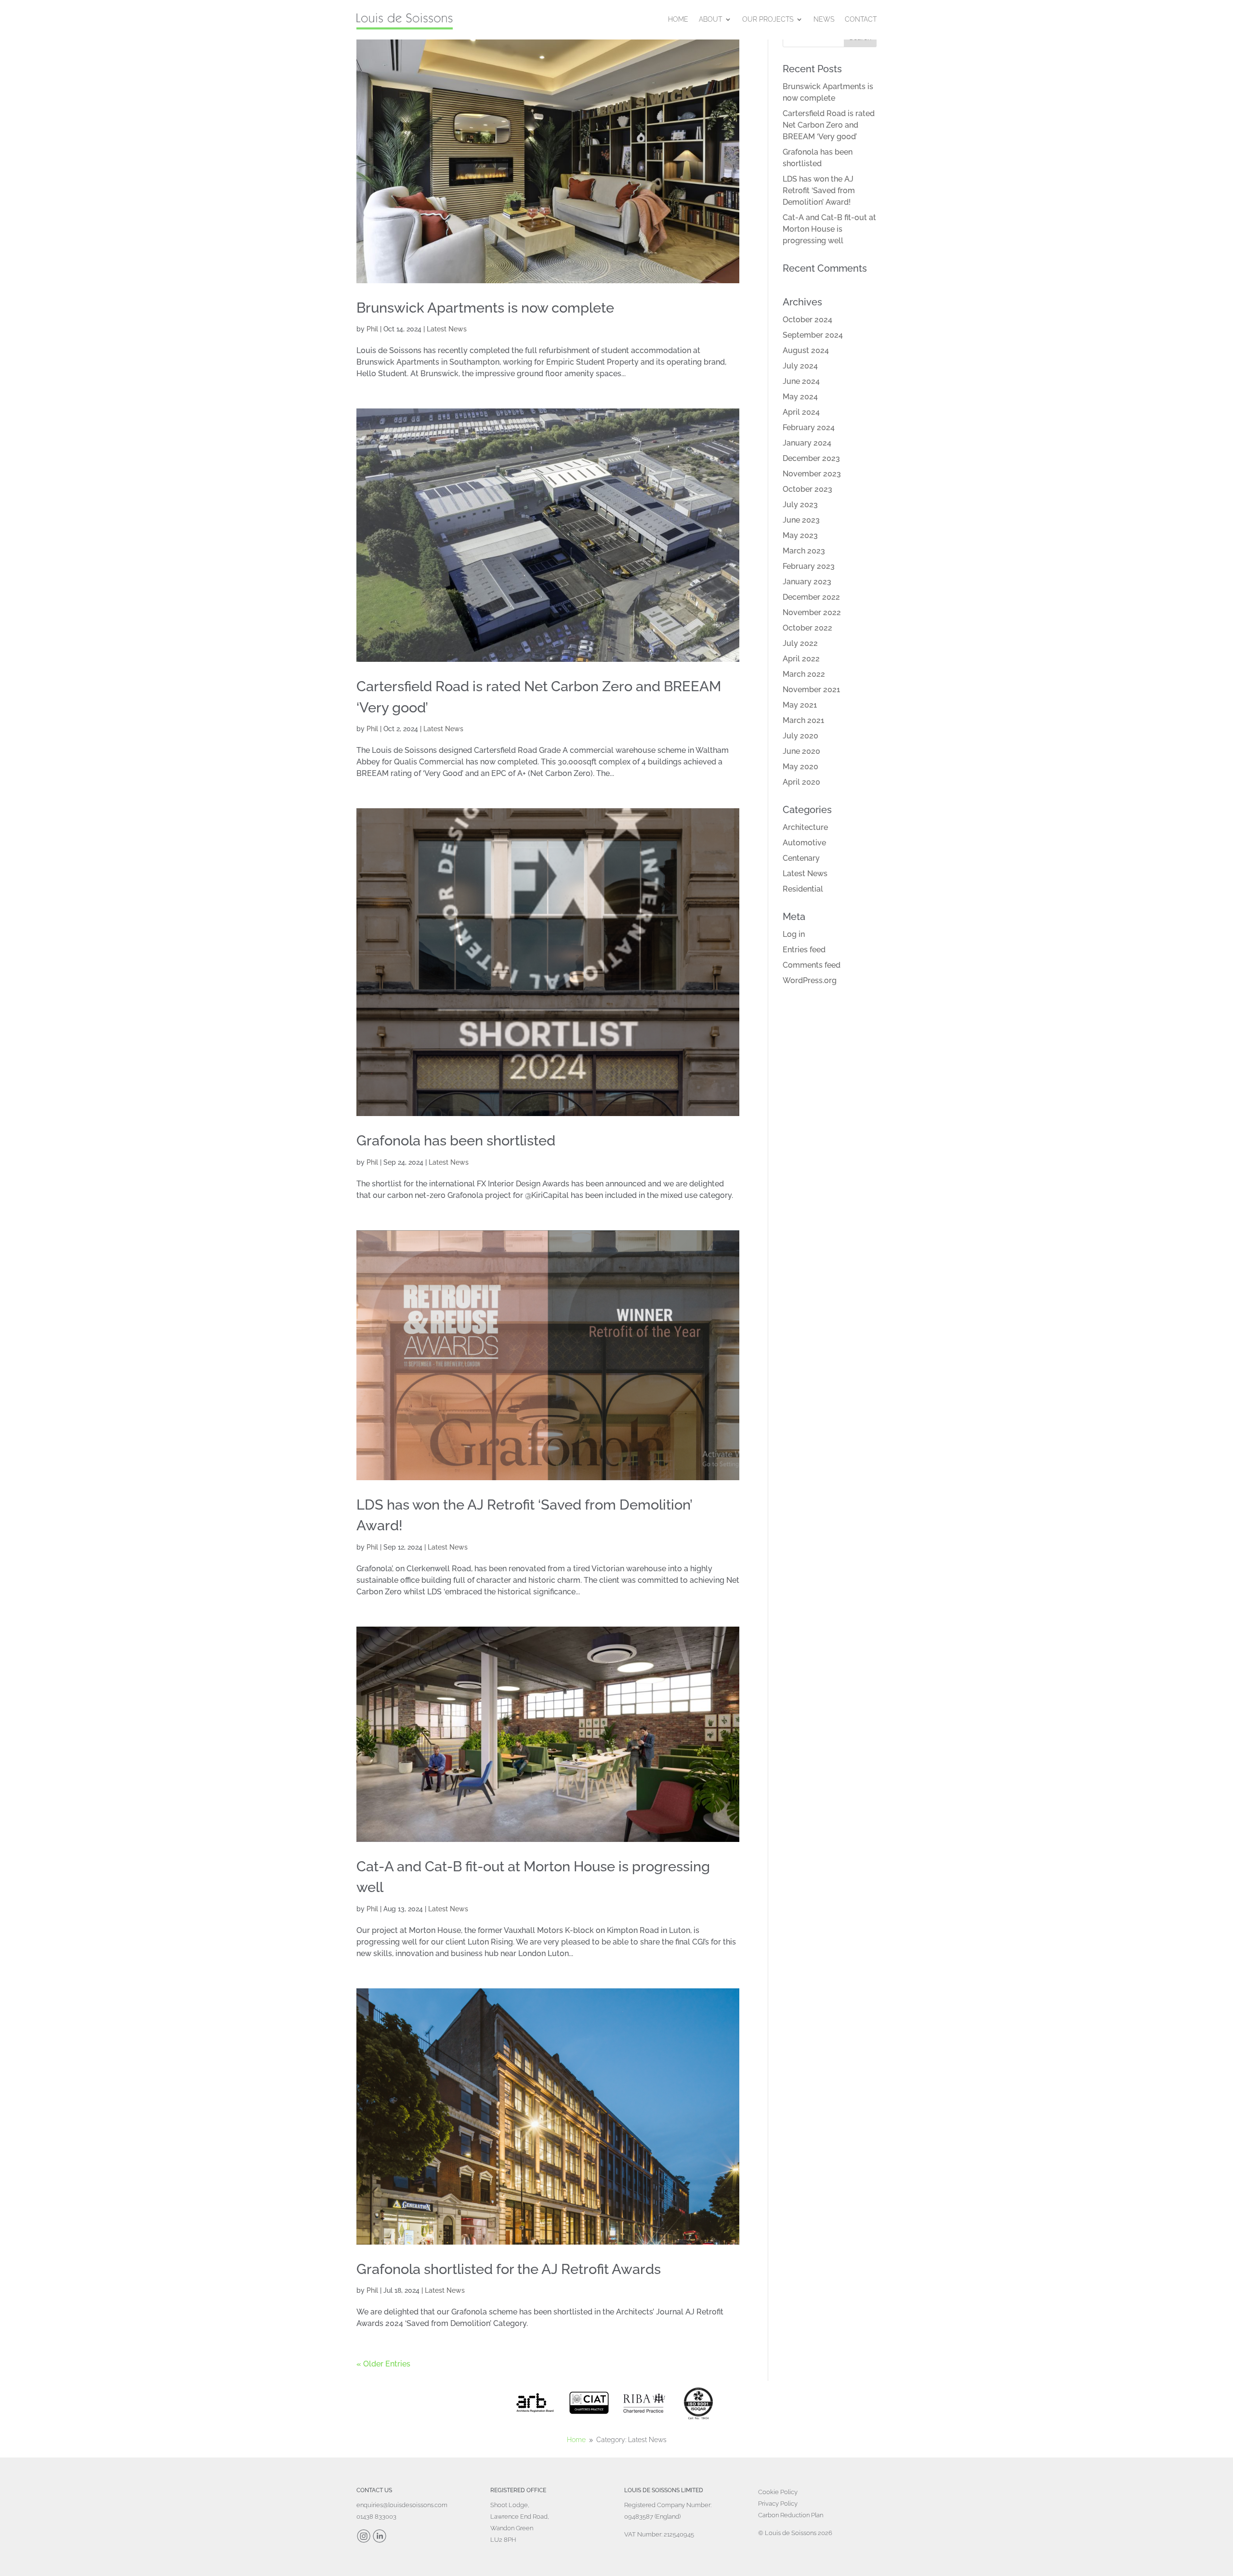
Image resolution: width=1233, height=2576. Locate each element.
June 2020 (801, 751)
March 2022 (804, 674)
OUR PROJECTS (768, 19)
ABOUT (710, 19)
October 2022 (807, 628)
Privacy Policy (778, 2504)
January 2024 (807, 443)
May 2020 (800, 767)
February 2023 (809, 566)
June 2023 (801, 520)
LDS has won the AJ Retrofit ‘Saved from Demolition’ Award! (819, 191)
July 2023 (800, 505)
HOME (678, 19)
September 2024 (813, 335)
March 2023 (804, 551)
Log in (794, 934)
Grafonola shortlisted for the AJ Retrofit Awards (509, 2269)
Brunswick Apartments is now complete (485, 308)
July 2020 (800, 736)
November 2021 (811, 690)
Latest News (447, 329)
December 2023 (811, 458)
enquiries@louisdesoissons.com (402, 2505)
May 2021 (800, 705)
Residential (803, 889)
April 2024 (801, 412)
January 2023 (807, 582)
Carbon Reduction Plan (791, 2515)
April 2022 (801, 659)
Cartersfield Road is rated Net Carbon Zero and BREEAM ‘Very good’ (829, 125)
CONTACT (861, 19)
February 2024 (809, 427)
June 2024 (801, 381)
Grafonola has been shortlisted (456, 1141)
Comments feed (812, 965)
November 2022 (812, 612)
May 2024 (800, 397)
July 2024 (800, 366)
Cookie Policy (778, 2492)
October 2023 (807, 489)
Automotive (804, 843)
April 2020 (801, 782)
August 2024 (806, 350)
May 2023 (800, 535)
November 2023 (812, 474)
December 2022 (811, 597)
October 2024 (807, 320)
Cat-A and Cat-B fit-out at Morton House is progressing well (829, 229)
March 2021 (803, 720)
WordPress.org (810, 980)
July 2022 (800, 643)
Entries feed (804, 950)
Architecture (805, 827)
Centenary (801, 858)
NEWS (824, 19)
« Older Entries (383, 2364)
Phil (372, 329)
